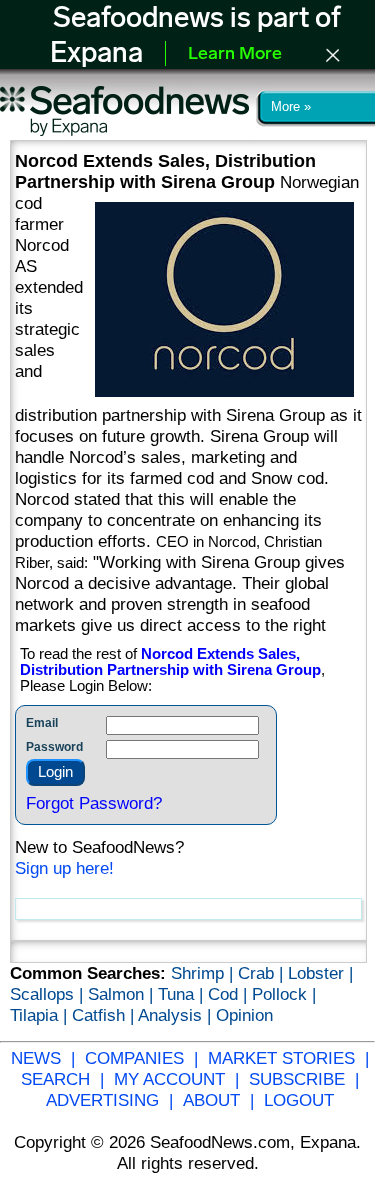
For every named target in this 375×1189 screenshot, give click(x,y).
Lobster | (320, 973)
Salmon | (123, 994)
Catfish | (105, 1015)
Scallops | (49, 994)
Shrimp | (204, 973)
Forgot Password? (94, 803)
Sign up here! (64, 868)
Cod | (230, 994)
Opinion (244, 1015)
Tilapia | (41, 1015)
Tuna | (183, 994)
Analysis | (177, 1015)
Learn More (235, 55)
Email (42, 723)
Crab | (263, 973)
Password (54, 747)
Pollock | (284, 994)
